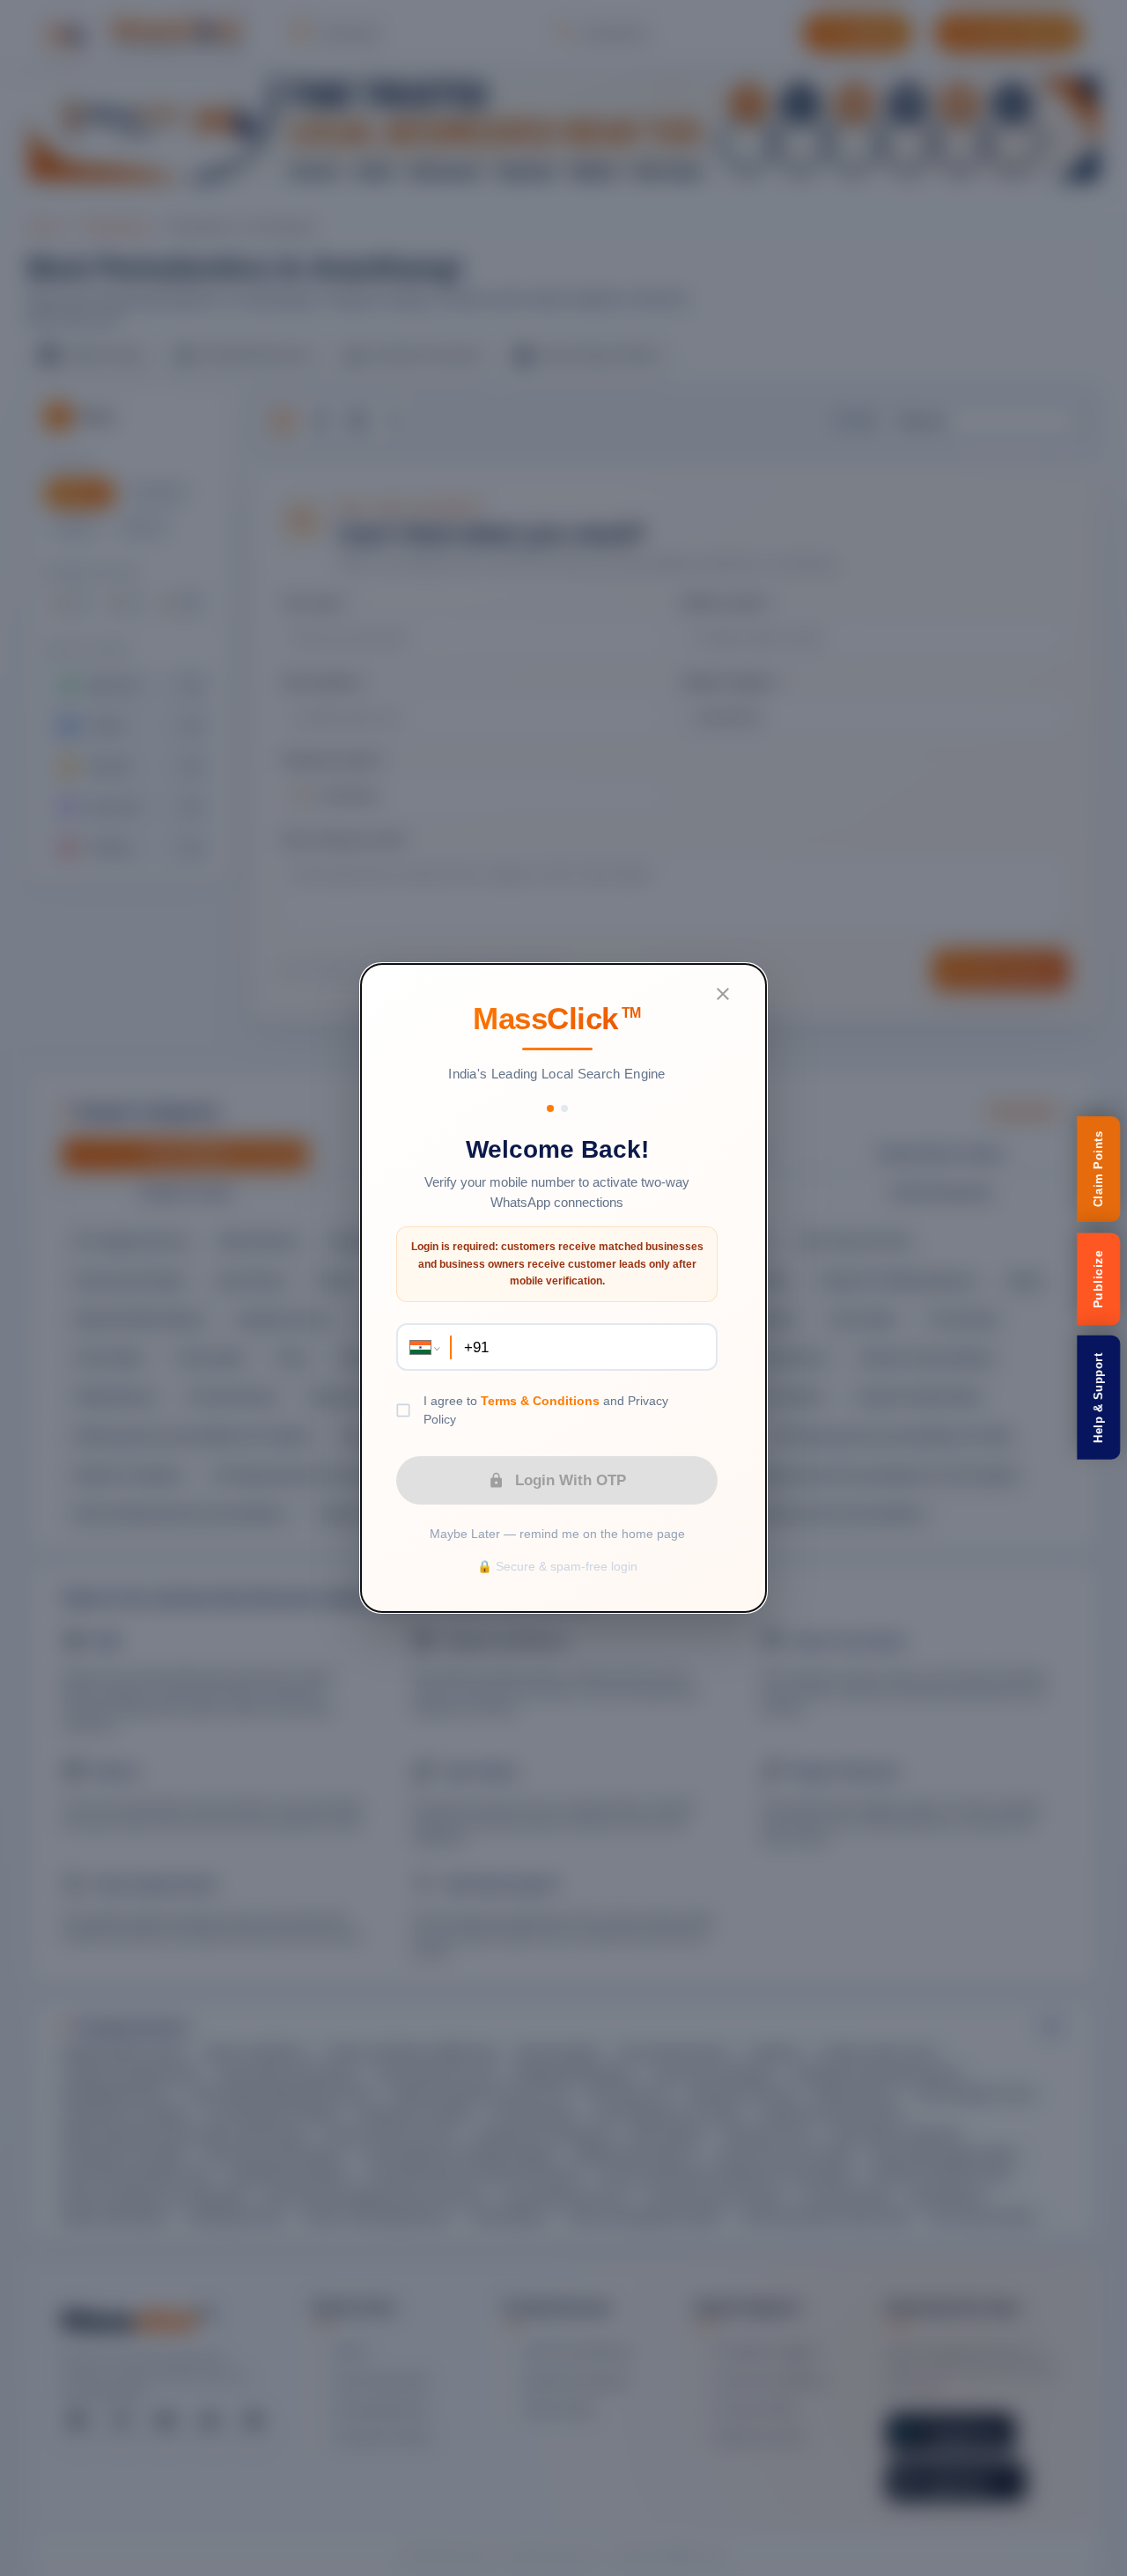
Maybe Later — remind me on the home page (557, 1534)
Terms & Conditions (540, 1401)
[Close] (723, 994)
